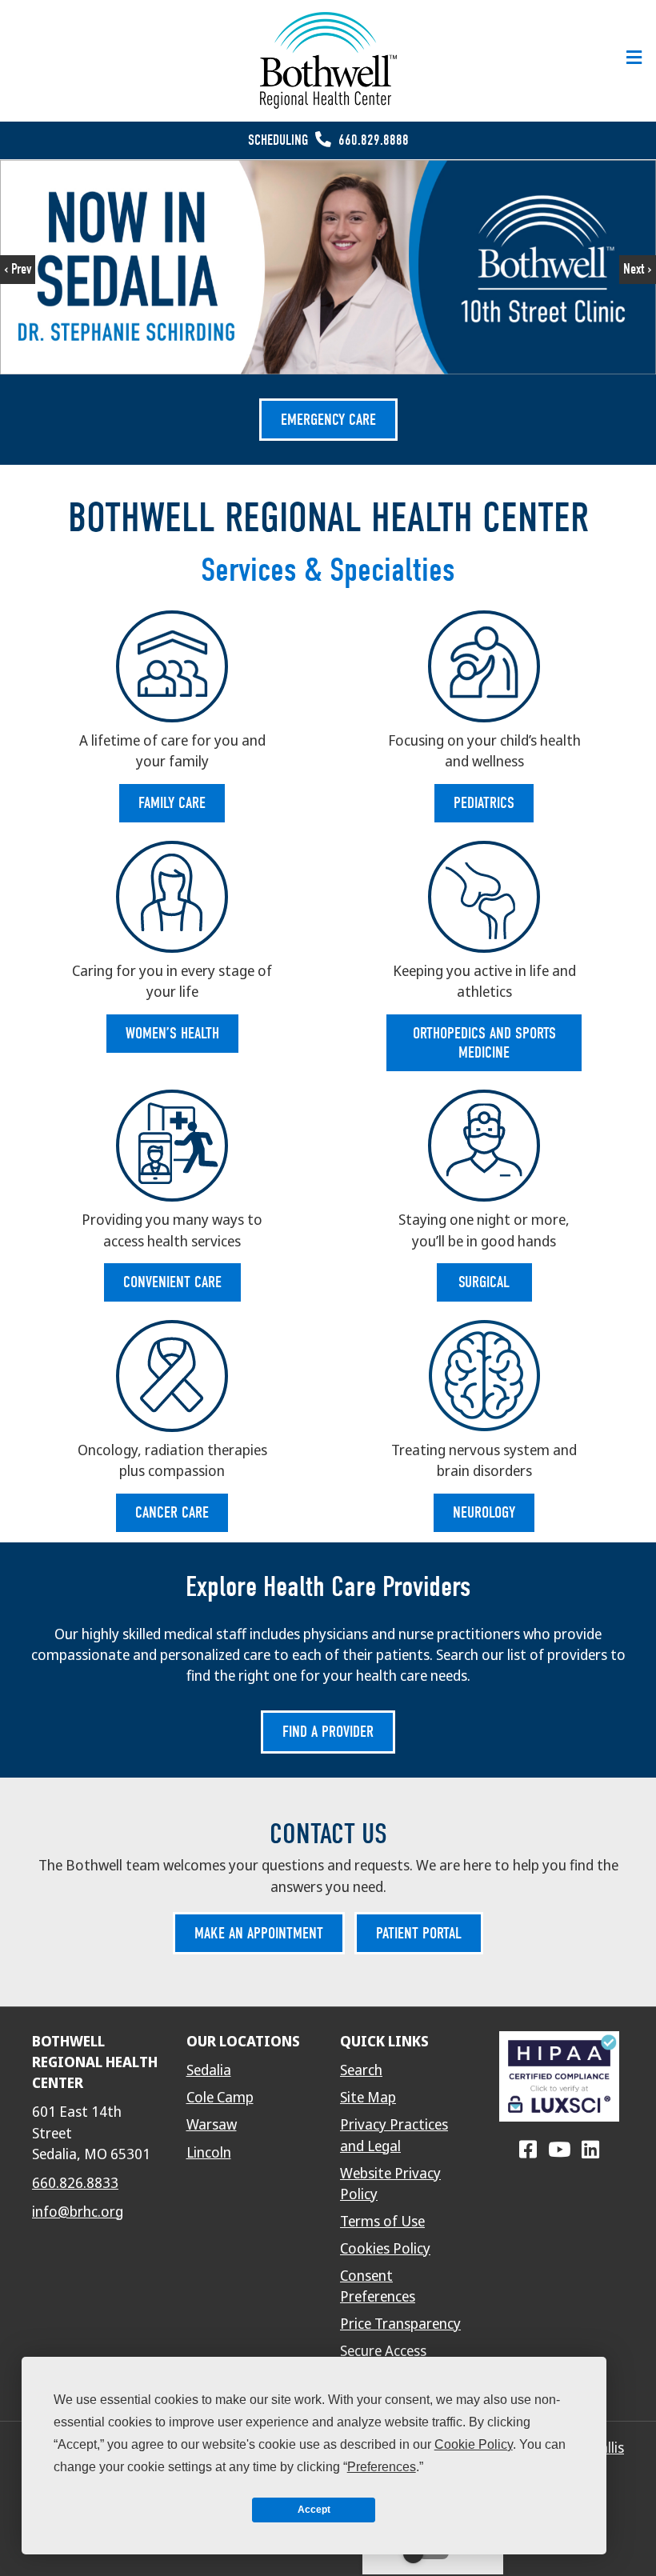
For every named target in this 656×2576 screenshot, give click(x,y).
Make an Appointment (259, 1933)
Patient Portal (419, 1933)
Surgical (484, 1282)
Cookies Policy (385, 2249)
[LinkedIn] (590, 2150)
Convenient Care (172, 1282)
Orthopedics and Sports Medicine (484, 1043)
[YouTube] (559, 2150)
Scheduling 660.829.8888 (328, 140)
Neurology (484, 1512)
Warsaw (212, 2125)
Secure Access (383, 2351)
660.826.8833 (75, 2183)
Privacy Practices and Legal (394, 2135)
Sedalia (209, 2070)
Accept (314, 2510)
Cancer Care (172, 1512)
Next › (638, 269)
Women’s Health (172, 1033)
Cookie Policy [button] (474, 2444)
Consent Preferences (378, 2286)
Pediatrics (484, 803)
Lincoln (209, 2153)
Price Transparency (400, 2324)
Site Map (368, 2098)
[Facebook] (528, 2150)
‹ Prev (18, 269)
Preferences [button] (382, 2467)
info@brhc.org (78, 2212)
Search (361, 2070)
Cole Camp (220, 2098)
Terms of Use (382, 2222)
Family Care (172, 803)
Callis (608, 2448)
